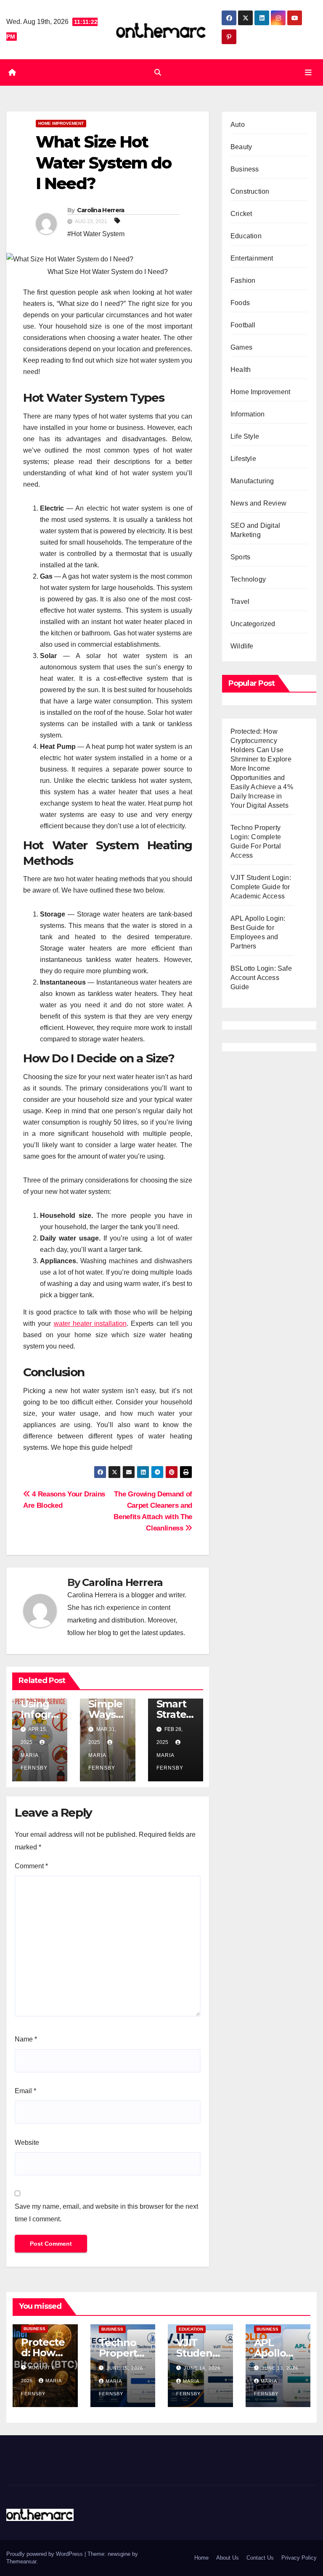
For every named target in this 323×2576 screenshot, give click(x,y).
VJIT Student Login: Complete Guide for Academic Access (261, 887)
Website (27, 2143)
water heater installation (90, 1324)
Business (245, 169)
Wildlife (242, 646)
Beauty (241, 147)
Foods (240, 303)
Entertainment (252, 258)
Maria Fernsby (34, 1762)
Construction (250, 191)
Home (201, 2558)
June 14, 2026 (202, 2368)
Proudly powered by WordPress (45, 2554)
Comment (31, 1866)
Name (26, 2039)
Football (243, 325)
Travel (240, 602)
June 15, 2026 (125, 2368)
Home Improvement (61, 123)
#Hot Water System (96, 234)
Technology (248, 579)
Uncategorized (253, 624)
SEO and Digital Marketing (255, 530)
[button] (158, 72)
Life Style (245, 436)
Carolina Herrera (101, 210)
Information (248, 414)
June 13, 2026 (280, 2368)
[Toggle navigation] (308, 72)
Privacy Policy (299, 2558)
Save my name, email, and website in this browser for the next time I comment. (106, 2213)
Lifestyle (243, 459)
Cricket (241, 214)
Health (241, 370)
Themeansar (21, 2562)
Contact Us (260, 2558)
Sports (240, 557)
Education (246, 236)
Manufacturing (252, 481)
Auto (238, 125)
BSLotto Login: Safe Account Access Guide (261, 978)
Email (25, 2091)
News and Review (258, 503)
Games (241, 347)
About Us (228, 2558)
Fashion (243, 281)
